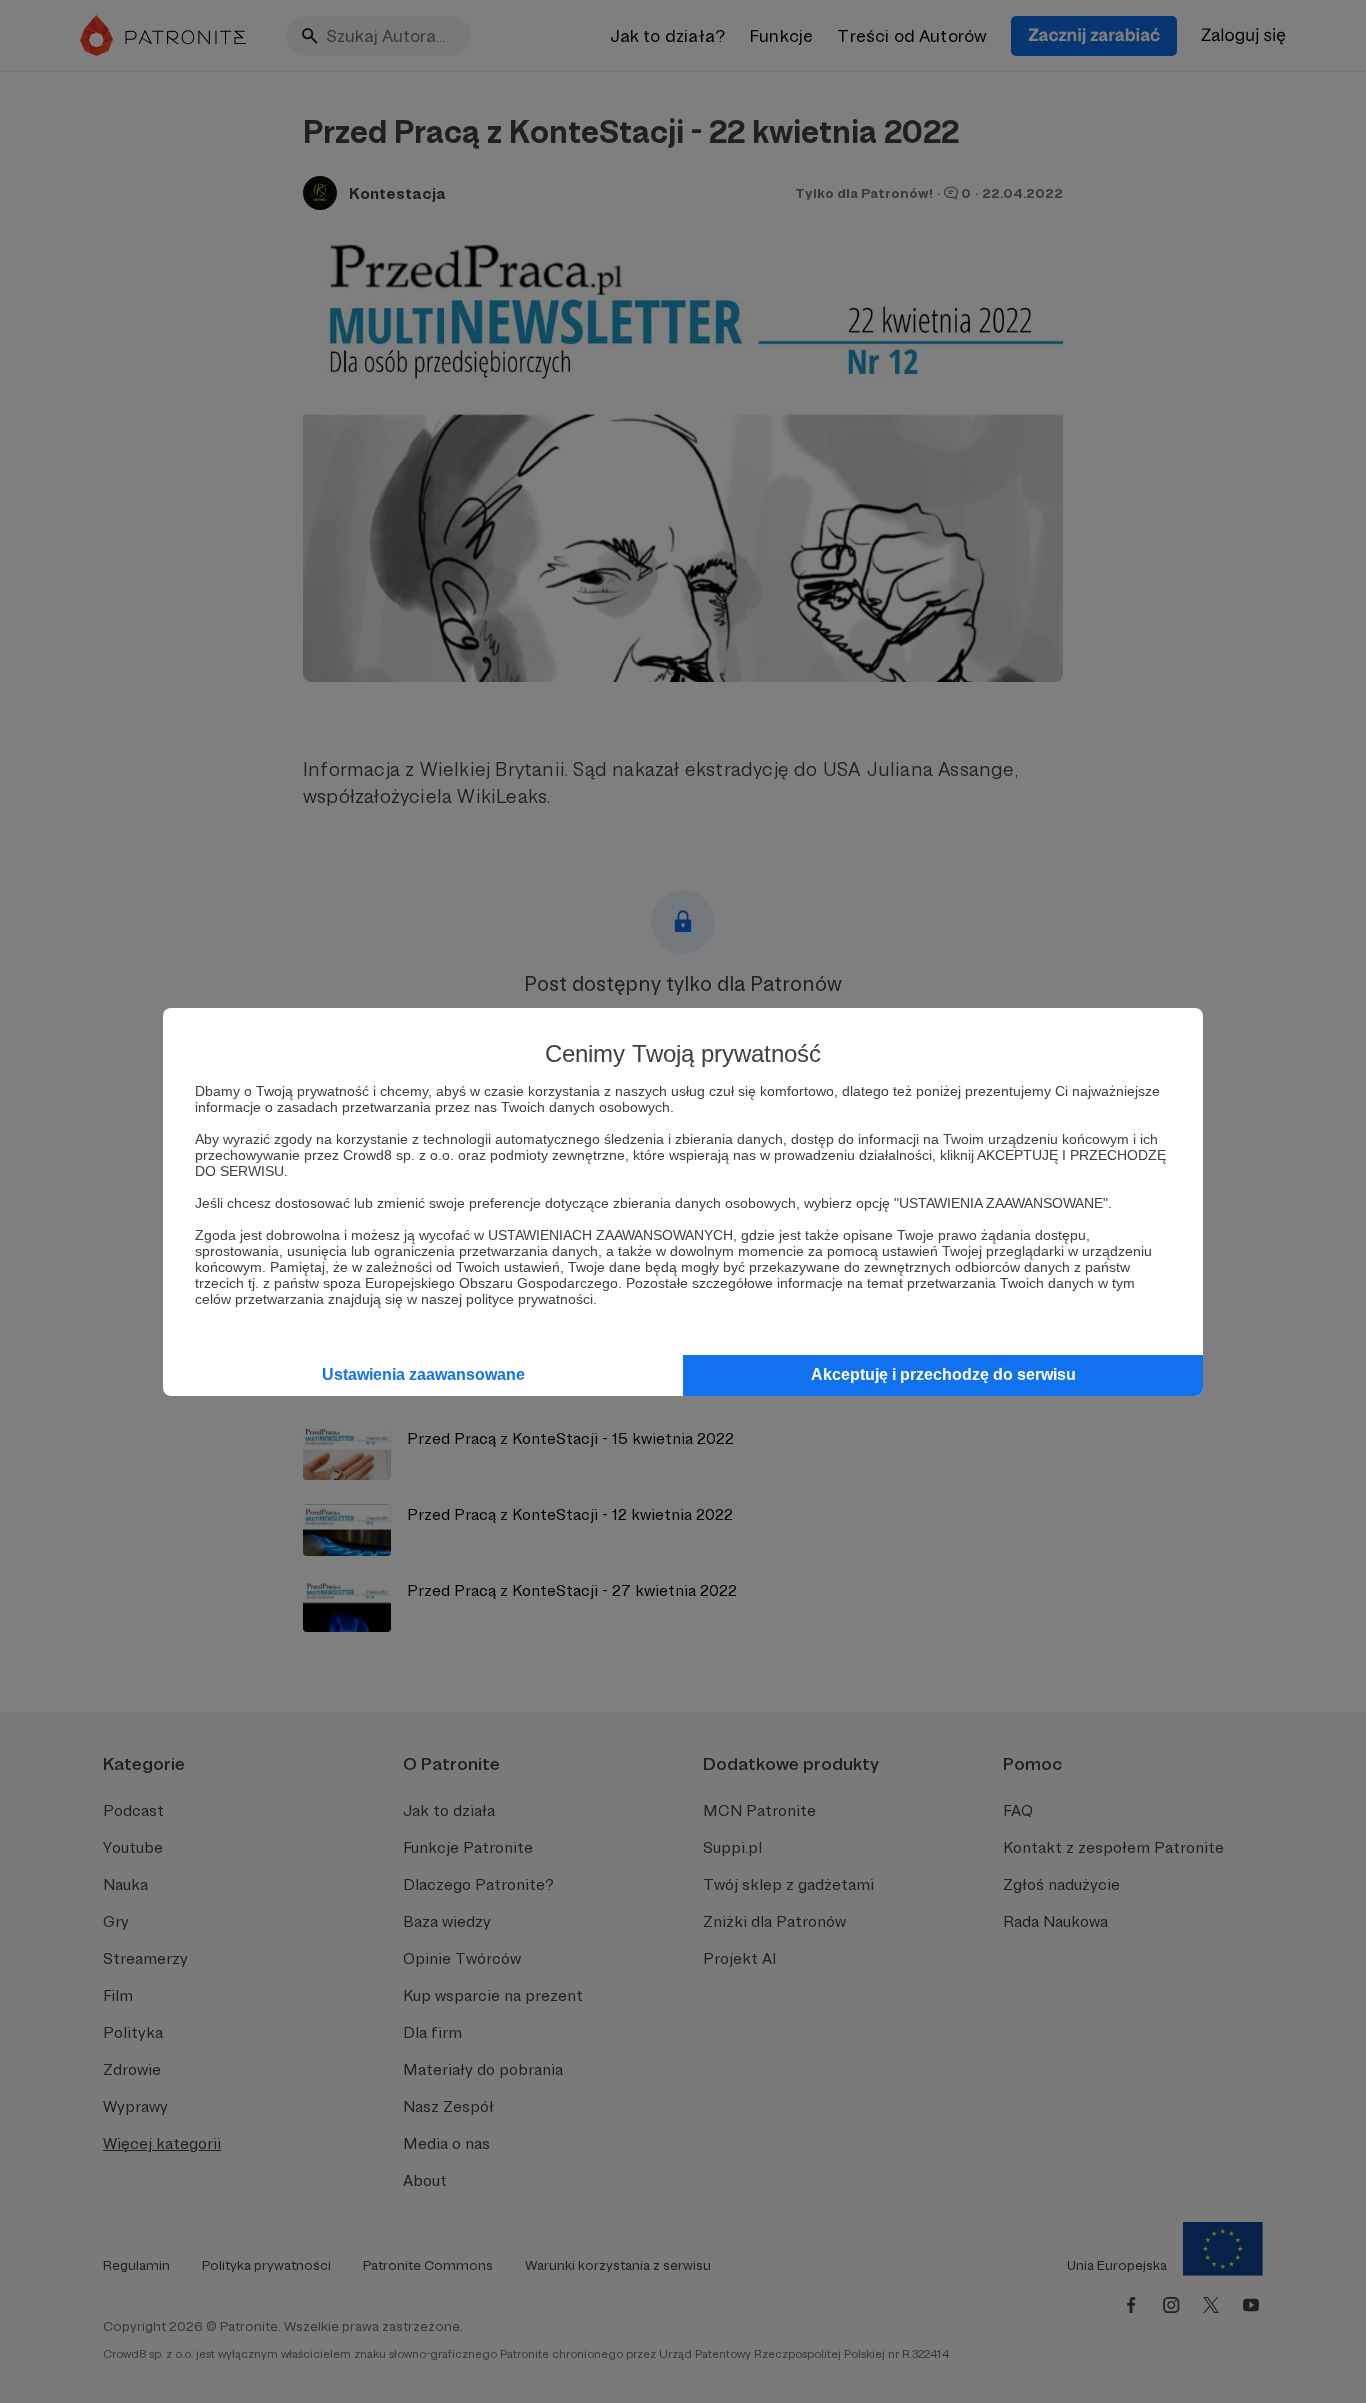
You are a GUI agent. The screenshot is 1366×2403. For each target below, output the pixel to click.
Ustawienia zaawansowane (423, 1374)
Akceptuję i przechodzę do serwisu (943, 1374)
